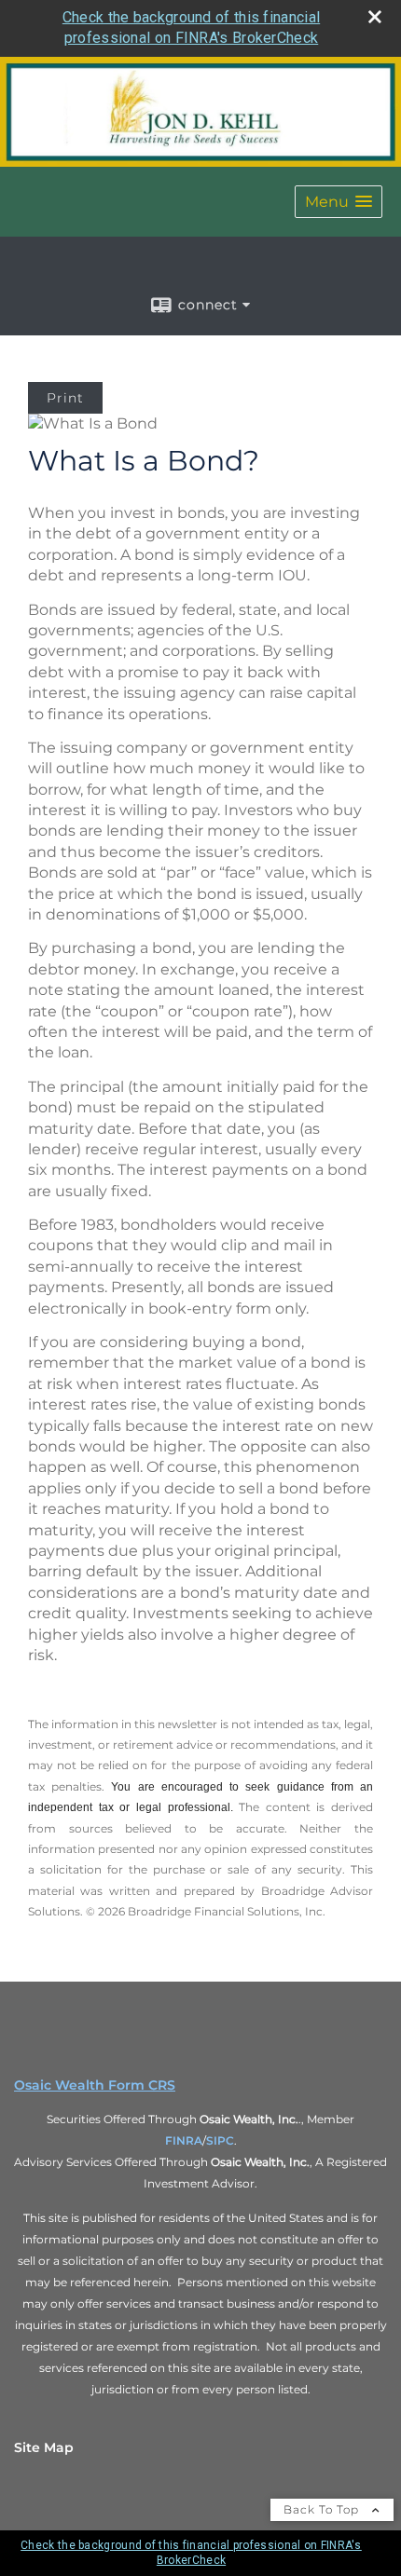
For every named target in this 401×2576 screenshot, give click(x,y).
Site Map (44, 2447)
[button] (339, 202)
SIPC (220, 2140)
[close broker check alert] (375, 17)
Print (65, 398)
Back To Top (323, 2509)
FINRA (184, 2140)
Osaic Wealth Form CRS (95, 2085)
